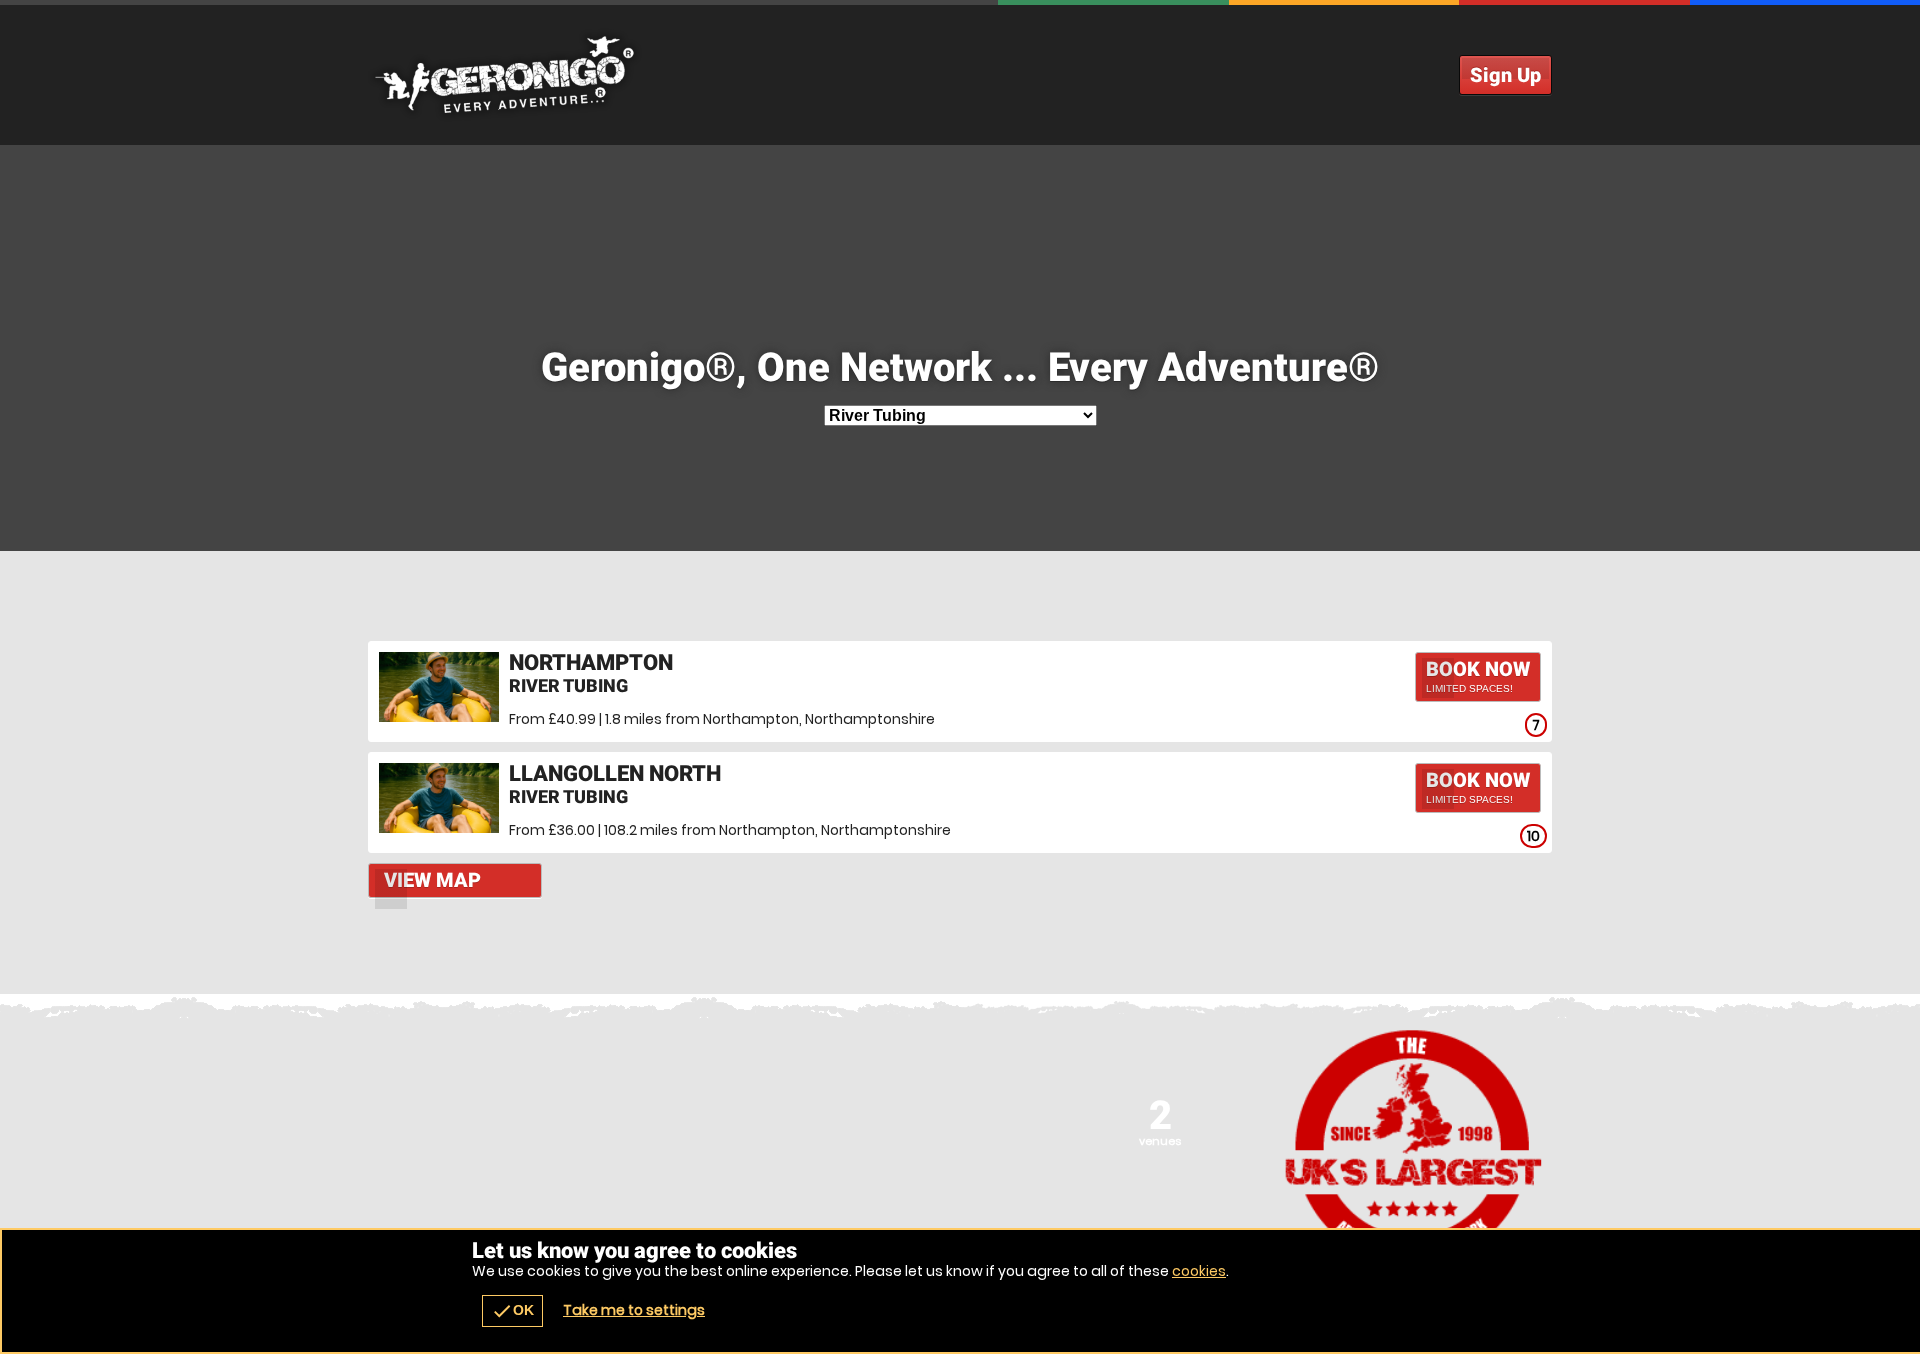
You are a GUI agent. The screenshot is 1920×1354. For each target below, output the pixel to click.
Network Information (1414, 1146)
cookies (1199, 1271)
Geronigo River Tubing (960, 75)
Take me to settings (634, 1310)
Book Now (1478, 675)
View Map (432, 880)
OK (512, 1311)
